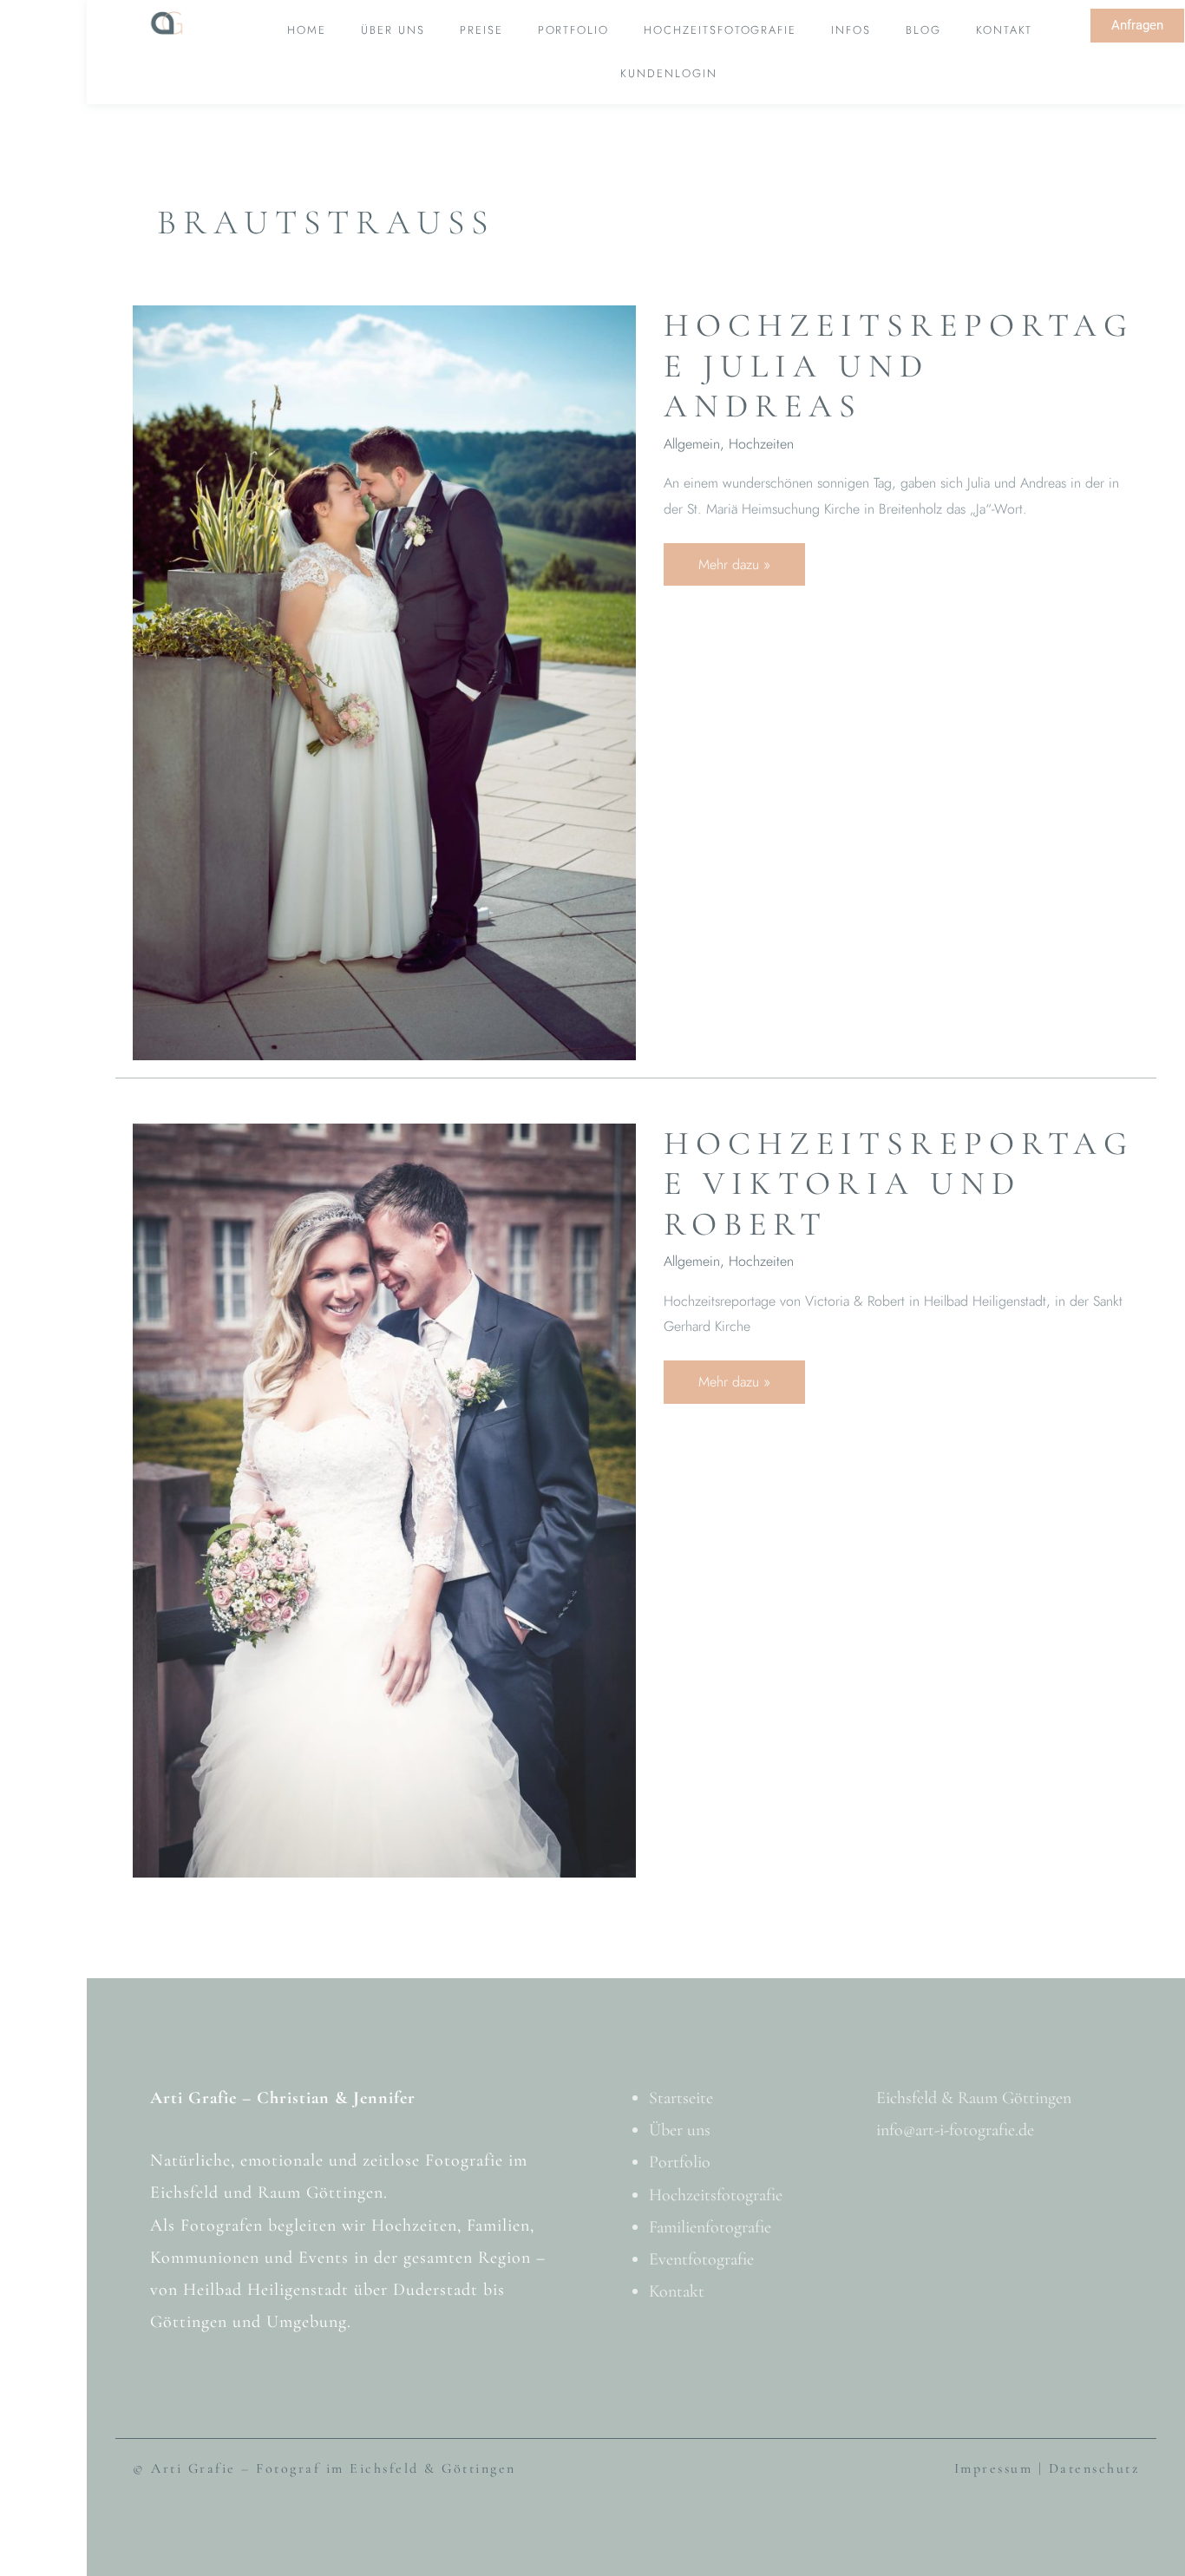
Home (307, 30)
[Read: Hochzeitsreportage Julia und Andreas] (384, 681)
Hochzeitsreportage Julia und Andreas (899, 366)
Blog (923, 30)
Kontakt (1005, 30)
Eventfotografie (701, 2259)
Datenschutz (1094, 2468)
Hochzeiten (761, 444)
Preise (481, 30)
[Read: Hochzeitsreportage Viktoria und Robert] (384, 1499)
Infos (851, 30)
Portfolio (574, 30)
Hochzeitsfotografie (720, 30)
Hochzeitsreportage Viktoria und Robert (899, 1184)
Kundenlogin (668, 73)
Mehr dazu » (751, 559)
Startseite (681, 2098)
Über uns (393, 30)
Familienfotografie (710, 2227)
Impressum (994, 2468)
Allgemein (692, 444)
